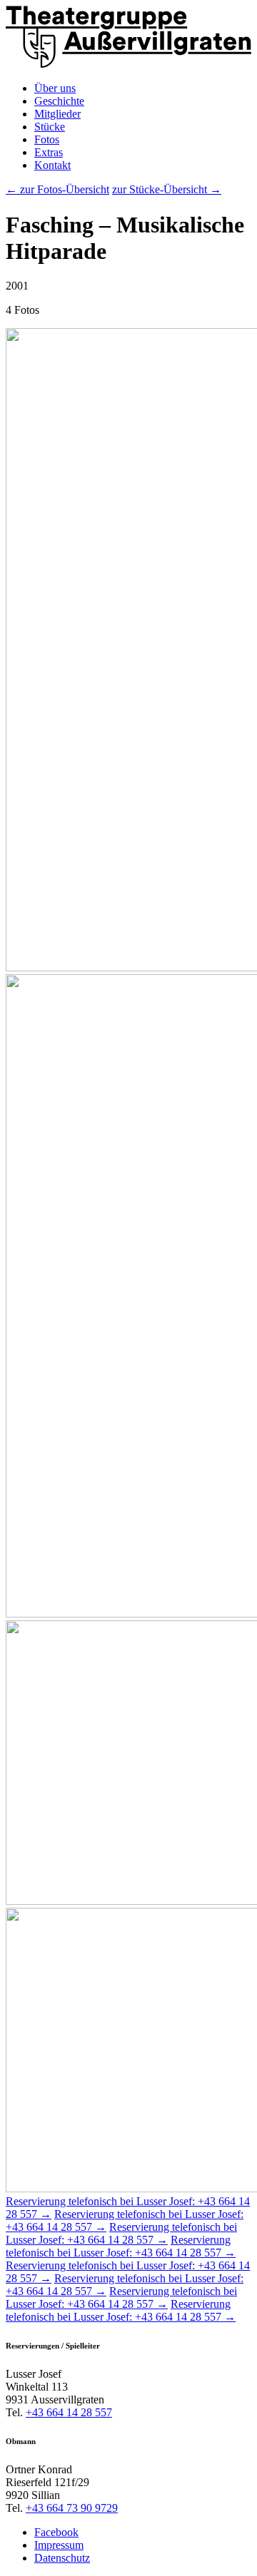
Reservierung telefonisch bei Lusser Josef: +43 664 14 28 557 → (121, 2233)
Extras (49, 152)
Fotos (47, 139)
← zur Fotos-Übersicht (57, 189)
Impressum (59, 2545)
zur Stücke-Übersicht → (167, 189)
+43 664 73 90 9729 (72, 2508)
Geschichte (59, 101)
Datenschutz (62, 2558)
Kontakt (52, 165)
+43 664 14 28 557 (69, 2412)
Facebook (56, 2532)
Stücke (50, 127)
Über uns (55, 88)
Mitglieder (57, 114)
